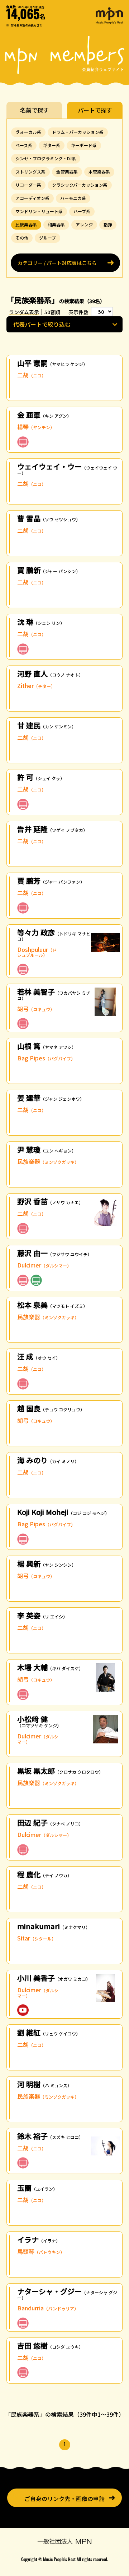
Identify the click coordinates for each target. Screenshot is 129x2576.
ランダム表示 (24, 312)
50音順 (52, 312)
